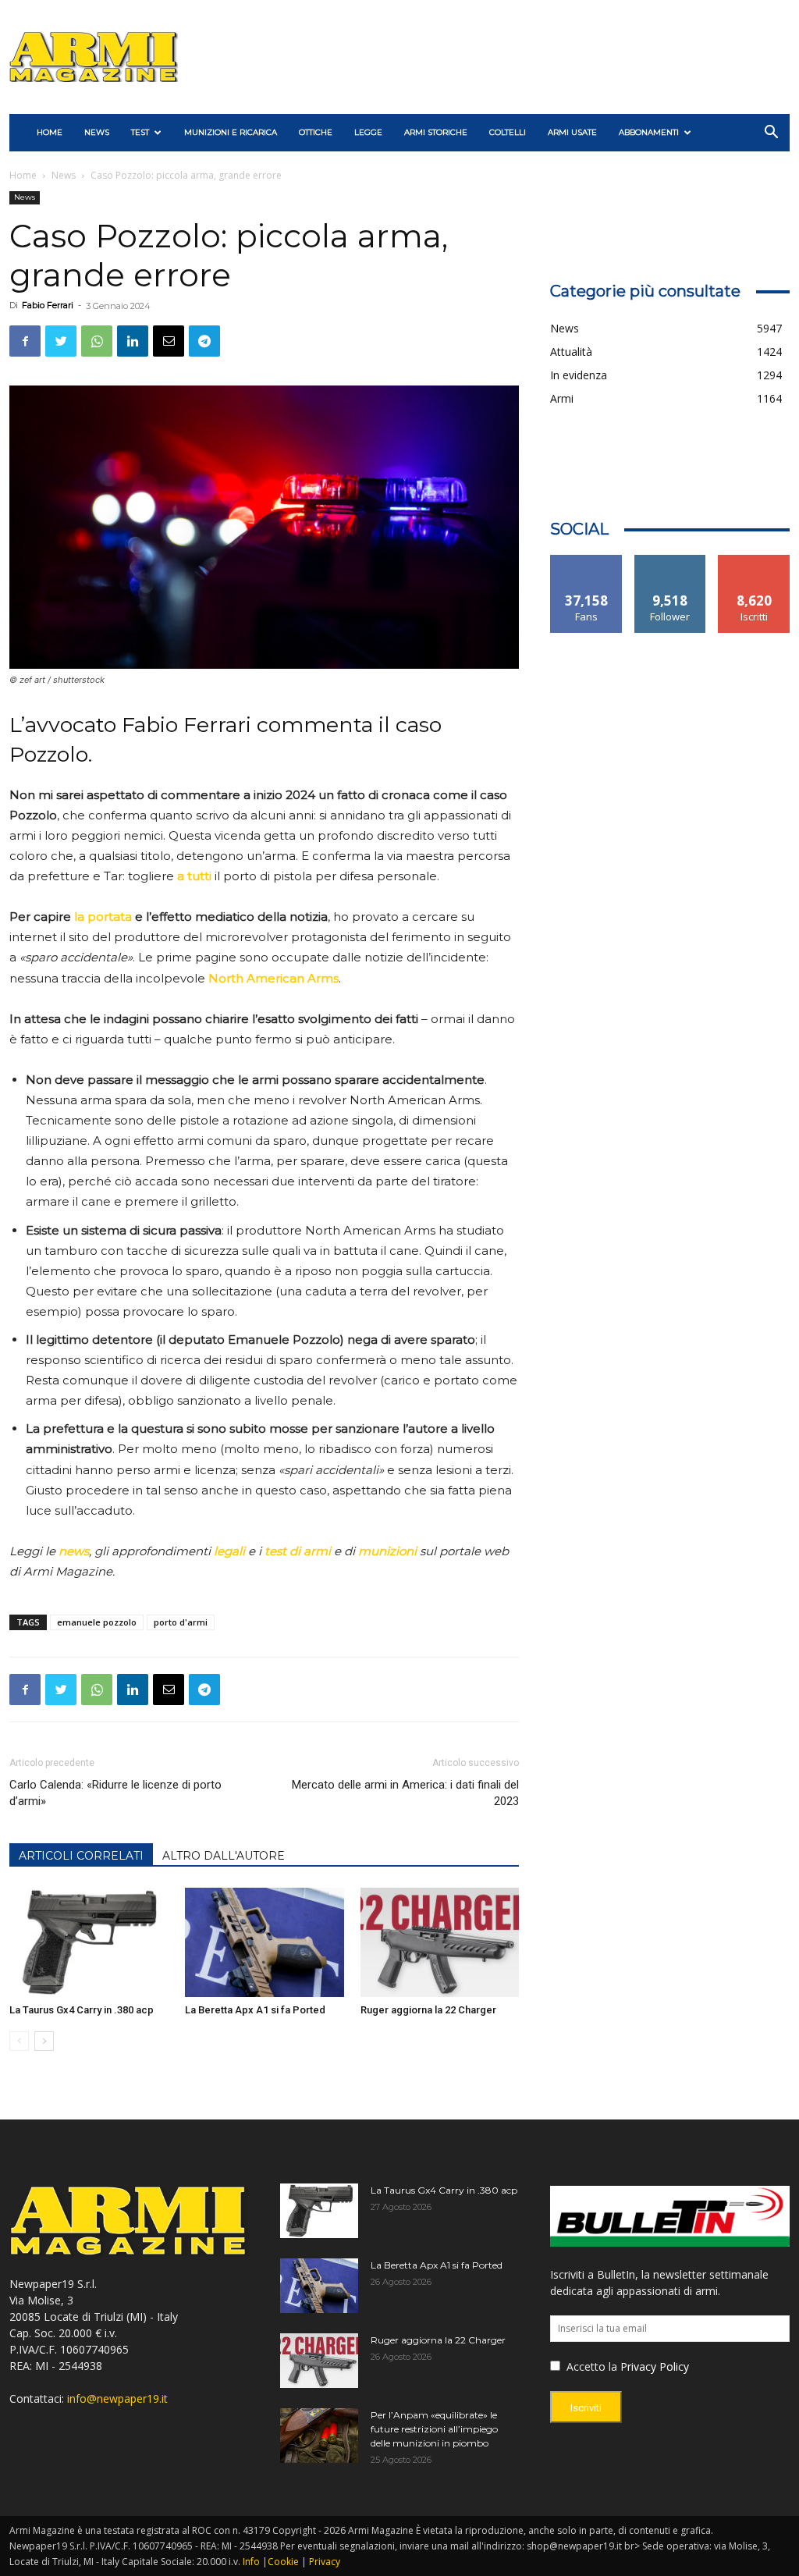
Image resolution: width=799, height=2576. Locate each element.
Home (23, 175)
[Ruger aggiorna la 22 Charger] (440, 1942)
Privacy (325, 2562)
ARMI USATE (572, 132)
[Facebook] (25, 341)
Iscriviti (754, 561)
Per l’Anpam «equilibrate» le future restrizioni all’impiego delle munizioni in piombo (434, 2429)
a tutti (194, 876)
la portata (103, 917)
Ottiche (316, 132)
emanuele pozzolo (97, 1622)
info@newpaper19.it (117, 2398)
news (74, 1551)
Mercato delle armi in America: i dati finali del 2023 (405, 1793)
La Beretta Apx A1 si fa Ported (255, 2010)
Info (251, 2562)
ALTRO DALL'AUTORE (224, 1856)
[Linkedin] (133, 341)
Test (140, 132)
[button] (771, 134)
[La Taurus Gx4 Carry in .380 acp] (89, 1942)
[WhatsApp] (97, 341)
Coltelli (508, 132)
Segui (671, 561)
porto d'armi (181, 1622)
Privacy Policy (655, 2366)
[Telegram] (204, 341)
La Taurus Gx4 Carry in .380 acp (82, 2010)
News (97, 132)
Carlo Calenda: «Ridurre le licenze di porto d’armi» (115, 1793)
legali (229, 1551)
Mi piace (587, 561)
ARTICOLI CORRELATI (81, 1856)
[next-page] (44, 2041)
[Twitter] (61, 341)
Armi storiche (436, 132)
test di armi (298, 1551)
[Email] (169, 341)
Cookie (283, 2562)
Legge (368, 132)
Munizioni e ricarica (231, 132)
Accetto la (590, 2366)
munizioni (387, 1551)
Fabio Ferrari (48, 305)
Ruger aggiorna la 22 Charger (428, 2010)
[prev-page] (19, 2041)
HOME (50, 132)
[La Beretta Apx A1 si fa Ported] (265, 1942)
